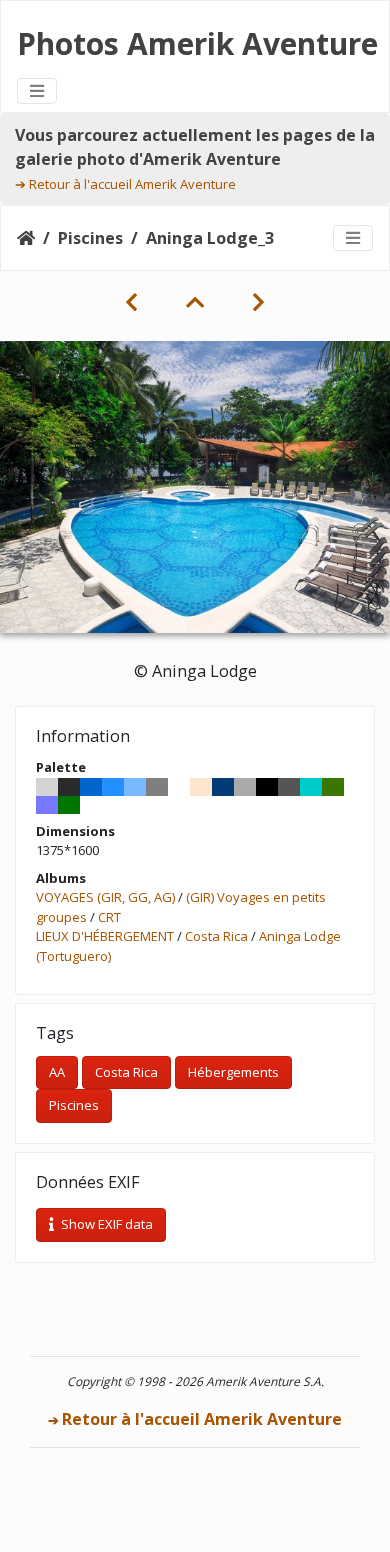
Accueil (26, 238)
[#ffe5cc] (201, 787)
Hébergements (233, 1072)
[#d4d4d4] (47, 787)
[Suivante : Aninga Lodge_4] (258, 302)
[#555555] (289, 787)
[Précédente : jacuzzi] (131, 302)
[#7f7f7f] (157, 787)
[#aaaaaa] (245, 787)
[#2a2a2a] (69, 787)
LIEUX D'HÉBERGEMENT (105, 936)
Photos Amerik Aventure (197, 43)
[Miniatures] (195, 302)
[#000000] (267, 787)
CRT (109, 917)
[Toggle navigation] (37, 91)
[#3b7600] (333, 787)
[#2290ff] (113, 787)
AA (57, 1072)
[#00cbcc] (311, 787)
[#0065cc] (91, 787)
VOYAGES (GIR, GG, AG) (105, 897)
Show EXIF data (105, 1224)
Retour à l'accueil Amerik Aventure (132, 184)
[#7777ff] (47, 805)
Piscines (90, 238)
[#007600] (69, 805)
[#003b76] (223, 787)
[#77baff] (135, 787)
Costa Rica (216, 936)
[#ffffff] (179, 787)
